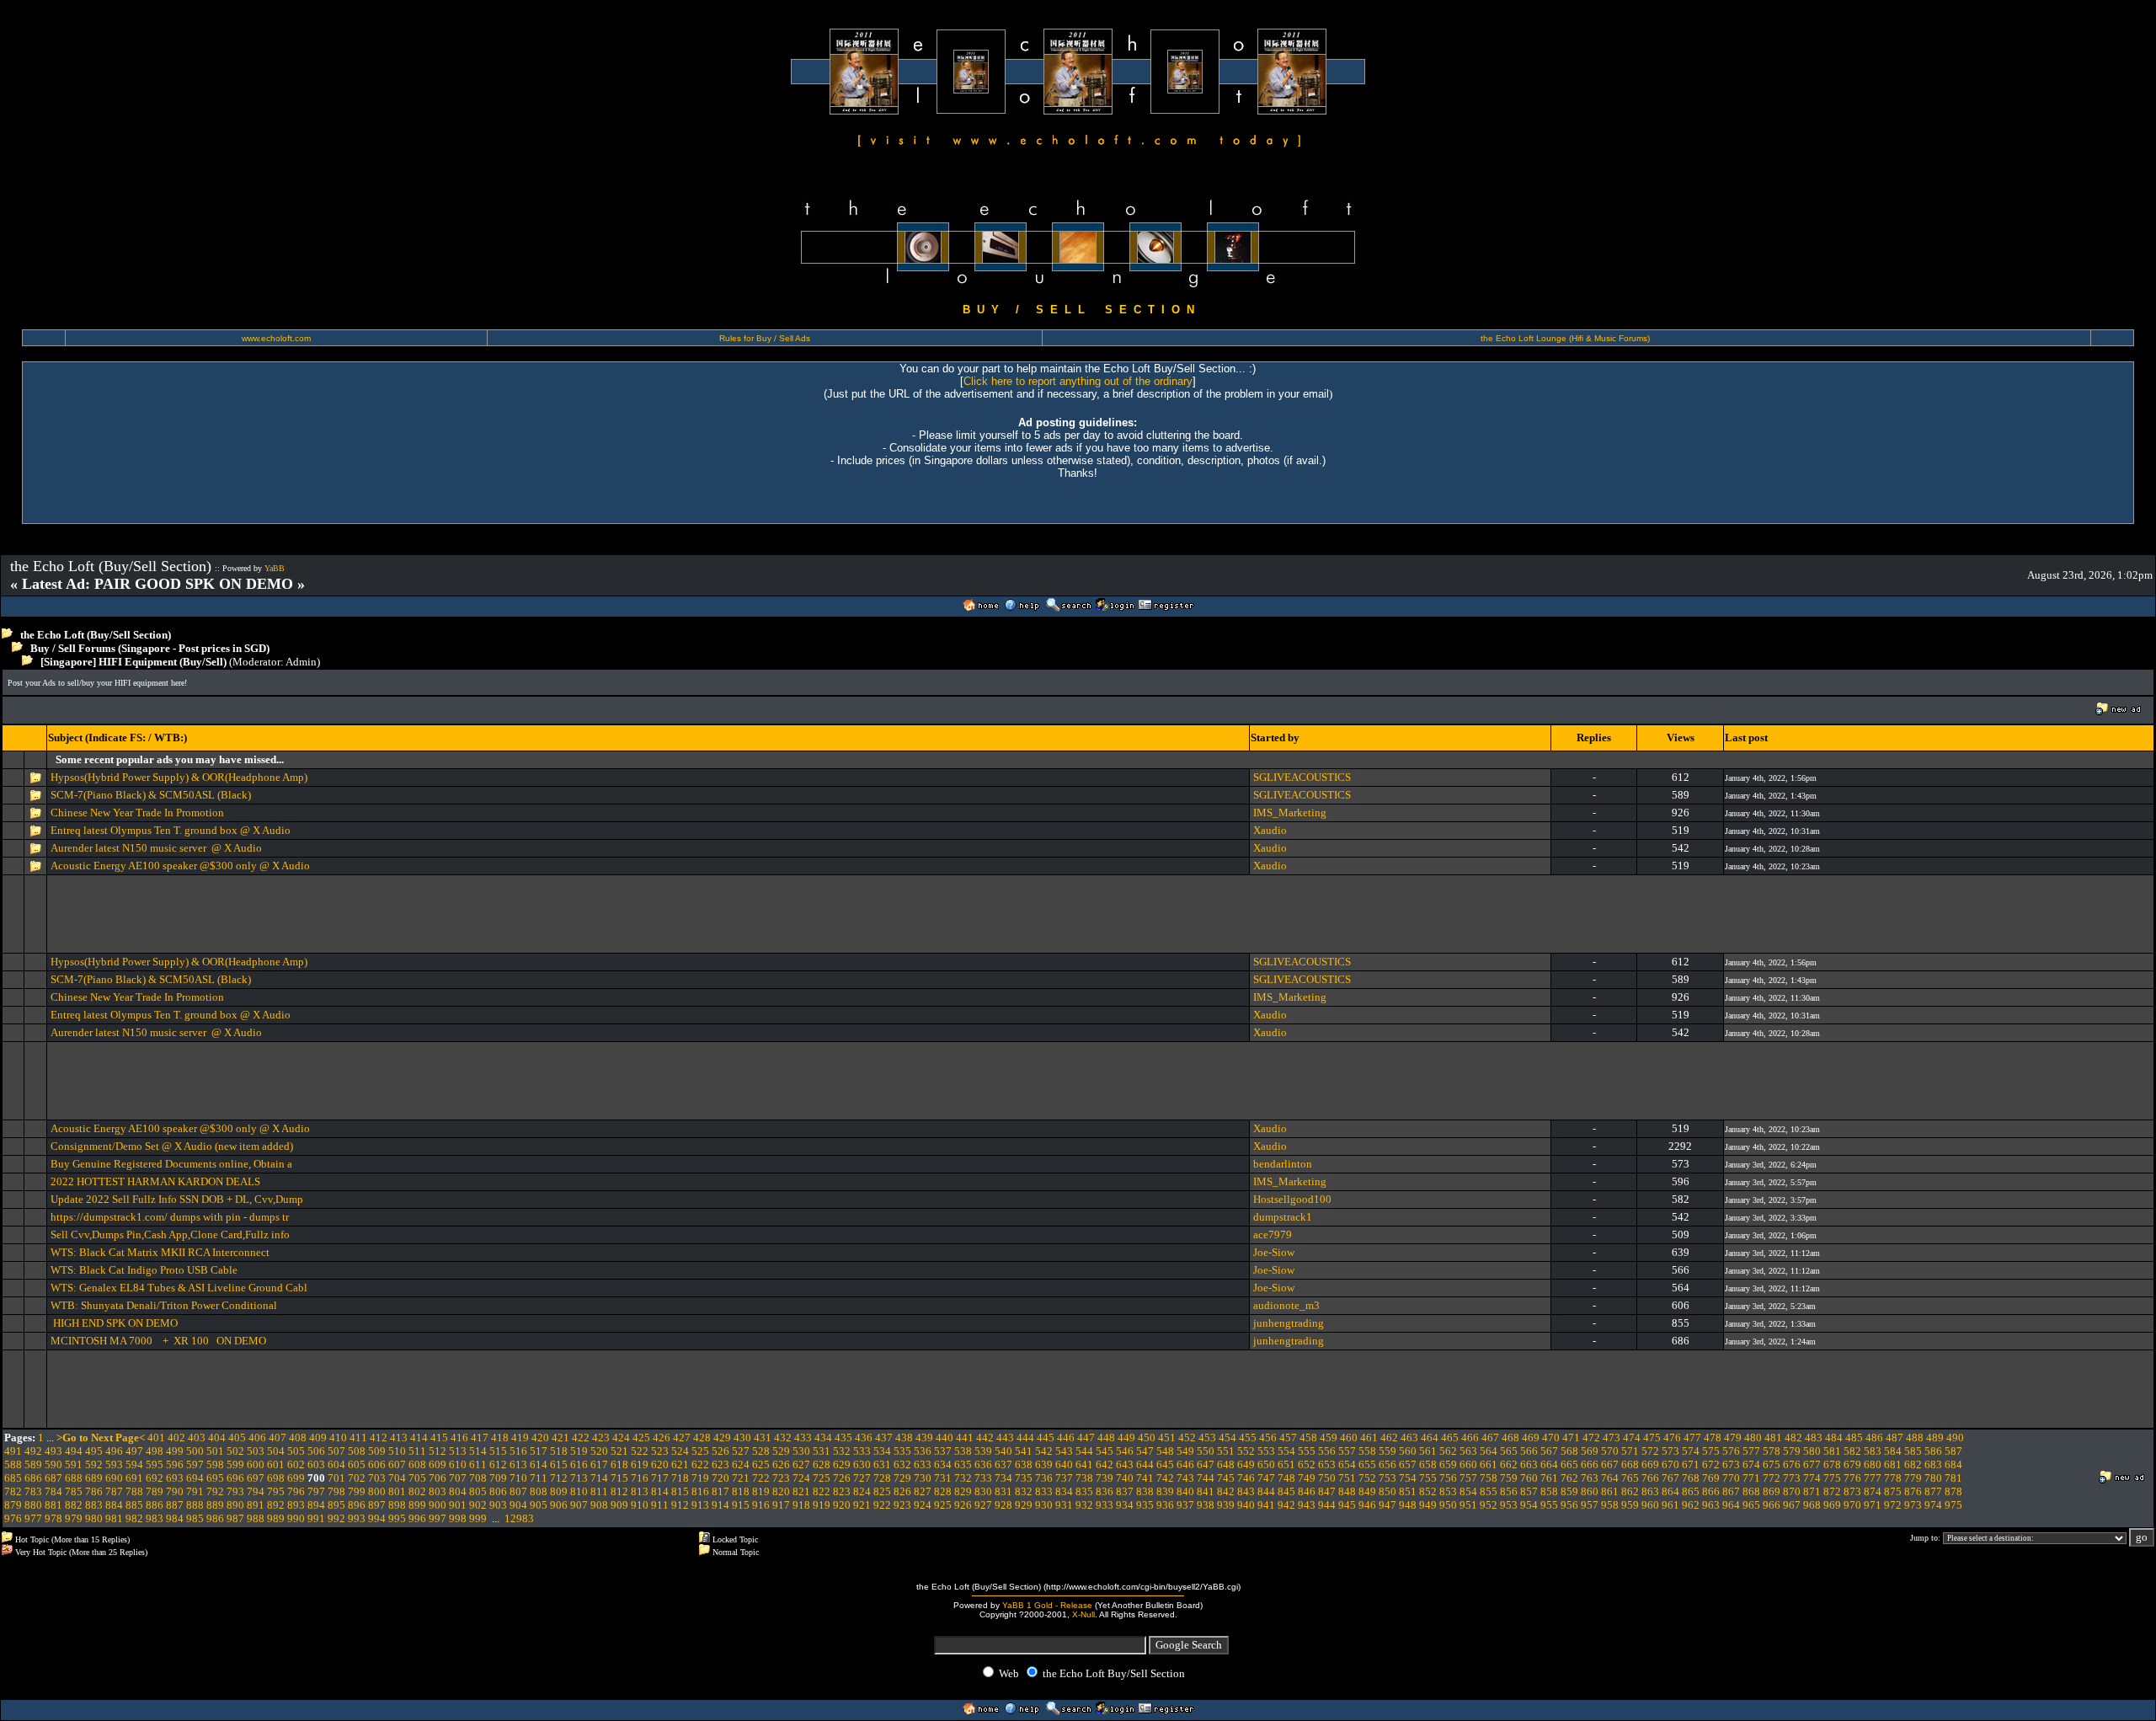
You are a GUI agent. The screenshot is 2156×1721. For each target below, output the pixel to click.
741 (1145, 1478)
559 (1388, 1451)
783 (33, 1491)
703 (377, 1478)
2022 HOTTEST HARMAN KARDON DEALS (155, 1181)
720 (720, 1478)
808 (539, 1491)
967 (1792, 1505)
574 (1691, 1451)
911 (660, 1505)
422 (581, 1438)
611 (478, 1464)
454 (1227, 1438)
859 (1569, 1491)
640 (1064, 1464)
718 (680, 1478)
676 (1792, 1464)
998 (458, 1518)
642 (1105, 1464)
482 (1793, 1438)
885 (134, 1505)
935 (1145, 1505)
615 (559, 1464)
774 (1812, 1478)
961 (1670, 1505)
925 (943, 1505)
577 (1751, 1451)
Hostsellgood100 (1292, 1199)
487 (1895, 1438)
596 (175, 1464)
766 (1650, 1478)
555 (1307, 1451)
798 (336, 1491)
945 (1347, 1505)
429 (722, 1438)
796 (296, 1491)
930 (1044, 1505)
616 (579, 1464)
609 (438, 1464)
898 (397, 1505)
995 (397, 1518)
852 (1428, 1491)
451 (1167, 1438)
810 (579, 1491)
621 (680, 1464)
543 (1064, 1451)
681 (1893, 1464)
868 (1751, 1491)
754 (1408, 1478)
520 (599, 1451)
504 (276, 1451)
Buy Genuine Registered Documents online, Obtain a (171, 1164)
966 (1772, 1505)
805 (478, 1491)
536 (923, 1451)
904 (518, 1505)
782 (13, 1491)
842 (1226, 1491)
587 (1953, 1451)
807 (518, 1491)
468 (1510, 1438)
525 (700, 1451)
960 (1650, 1505)
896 (357, 1505)
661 (1489, 1464)
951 (1468, 1505)
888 (195, 1505)
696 (235, 1478)
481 (1773, 1438)
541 (1024, 1451)
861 (1610, 1491)
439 (924, 1438)
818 (741, 1491)
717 (660, 1478)
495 (94, 1451)
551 (1226, 1451)
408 (298, 1438)
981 (114, 1518)
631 (882, 1464)
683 (1933, 1464)
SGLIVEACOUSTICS (1302, 777)
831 (1003, 1491)
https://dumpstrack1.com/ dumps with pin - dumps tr (170, 1217)
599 (235, 1464)
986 (215, 1518)
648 (1226, 1464)
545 (1105, 1451)
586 (1933, 1451)
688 (74, 1478)
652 (1307, 1464)
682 (1913, 1464)
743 (1185, 1478)
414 (419, 1438)
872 (1832, 1491)
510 (397, 1451)
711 (539, 1478)
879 (13, 1505)
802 (417, 1491)
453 (1207, 1438)
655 (1367, 1464)
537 (943, 1451)
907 (579, 1505)
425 (641, 1438)
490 (1955, 1438)
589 (33, 1464)
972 (1893, 1505)
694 (195, 1478)
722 (761, 1478)
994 (377, 1518)
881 (53, 1505)
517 (539, 1451)
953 (1509, 1505)
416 (459, 1438)
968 (1812, 1505)
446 (1066, 1438)
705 (417, 1478)
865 (1691, 1491)
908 (599, 1505)
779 (1913, 1478)
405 (237, 1438)
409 (318, 1438)
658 (1428, 1464)
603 (316, 1464)
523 (660, 1451)
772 (1772, 1478)
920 (842, 1505)
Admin (301, 662)
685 (13, 1478)
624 (741, 1464)
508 (357, 1451)
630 (862, 1464)
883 (94, 1505)
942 (1286, 1505)
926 (963, 1505)
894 (316, 1505)
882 (74, 1505)
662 (1509, 1464)
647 (1206, 1464)
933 (1105, 1505)
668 (1630, 1464)
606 (377, 1464)
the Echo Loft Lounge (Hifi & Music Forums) (1565, 338)
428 (702, 1438)
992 (336, 1518)
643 (1125, 1464)
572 (1650, 1451)
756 (1448, 1478)
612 (498, 1464)
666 (1590, 1464)
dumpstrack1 (1283, 1217)
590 (53, 1464)
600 (256, 1464)
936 (1165, 1505)
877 (1933, 1491)
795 (276, 1491)
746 (1246, 1478)
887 (175, 1505)
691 (134, 1478)
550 (1206, 1451)
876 (1913, 1491)
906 (559, 1505)
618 (619, 1464)
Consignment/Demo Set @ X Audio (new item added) (172, 1146)
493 (53, 1451)
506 (316, 1451)
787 (114, 1491)
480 (1753, 1438)
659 (1448, 1464)
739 (1105, 1478)
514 (478, 1451)
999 (478, 1518)
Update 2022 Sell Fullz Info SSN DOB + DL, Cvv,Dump (177, 1199)
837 (1125, 1491)
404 (217, 1438)
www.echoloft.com (276, 338)
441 (965, 1438)
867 (1731, 1491)
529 (781, 1451)
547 (1145, 1451)
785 (74, 1491)
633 (923, 1464)
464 (1430, 1438)
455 (1248, 1438)
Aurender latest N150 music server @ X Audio (156, 848)
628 (822, 1464)
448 (1106, 1438)
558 (1367, 1451)
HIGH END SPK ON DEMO (114, 1323)
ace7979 (1273, 1235)
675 (1772, 1464)
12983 (519, 1518)
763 (1590, 1478)
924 (923, 1505)
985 (195, 1518)
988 (256, 1518)
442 (985, 1438)
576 (1731, 1451)
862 (1630, 1491)
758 (1489, 1478)
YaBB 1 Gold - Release (1047, 1605)
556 (1327, 1451)
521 (619, 1451)
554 (1286, 1451)
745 (1226, 1478)
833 (1044, 1491)
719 (700, 1478)
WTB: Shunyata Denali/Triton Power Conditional (164, 1305)
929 (1024, 1505)
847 (1327, 1491)
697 (256, 1478)
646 (1185, 1464)
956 (1569, 1505)
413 (399, 1438)
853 (1448, 1491)
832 (1024, 1491)
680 (1873, 1464)
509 (377, 1451)
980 (94, 1518)
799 (357, 1491)
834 (1064, 1491)
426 (662, 1438)
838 (1145, 1491)
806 (498, 1491)
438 (904, 1438)
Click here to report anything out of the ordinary (1078, 381)
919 (822, 1505)
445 (1046, 1438)
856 (1509, 1491)
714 (599, 1478)
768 (1691, 1478)
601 (276, 1464)
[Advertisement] (314, 709)
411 (358, 1438)
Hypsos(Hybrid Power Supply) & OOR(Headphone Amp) (179, 777)
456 (1268, 1438)
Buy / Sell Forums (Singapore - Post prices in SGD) (150, 648)
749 (1307, 1478)
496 (114, 1451)
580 (1812, 1451)
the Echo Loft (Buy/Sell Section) (96, 635)
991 (316, 1518)
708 (478, 1478)
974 (1933, 1505)
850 (1388, 1491)
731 (943, 1478)
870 (1792, 1491)
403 (197, 1438)
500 (195, 1451)
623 (720, 1464)
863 (1650, 1491)
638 (1024, 1464)
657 (1408, 1464)
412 (379, 1438)
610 (458, 1464)
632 (902, 1464)
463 (1409, 1438)
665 (1569, 1464)
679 (1852, 1464)
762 (1569, 1478)
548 (1165, 1451)
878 (1953, 1491)
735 (1024, 1478)
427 (682, 1438)
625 (761, 1464)
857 (1529, 1491)
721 (741, 1478)
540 (1003, 1451)
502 (235, 1451)
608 (417, 1464)
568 (1569, 1451)
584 (1893, 1451)
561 (1428, 1451)
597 (195, 1464)
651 (1286, 1464)
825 (882, 1491)
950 (1448, 1505)
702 (357, 1478)
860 (1590, 1491)
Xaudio (1270, 830)
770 (1731, 1478)
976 (13, 1518)
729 (902, 1478)
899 (417, 1505)
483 (1814, 1438)
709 (498, 1478)
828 (943, 1491)
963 (1711, 1505)
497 (134, 1451)
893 (296, 1505)
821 (801, 1491)
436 (864, 1438)
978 (53, 1518)
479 (1733, 1438)
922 (882, 1505)
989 (276, 1518)
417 (480, 1438)
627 (801, 1464)
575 (1711, 1451)
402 (176, 1438)
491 (13, 1451)
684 (1953, 1464)
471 (1571, 1438)
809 (559, 1491)
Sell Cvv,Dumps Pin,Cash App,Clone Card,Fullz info (170, 1235)
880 (33, 1505)
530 (801, 1451)
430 (742, 1438)
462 (1389, 1438)
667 (1610, 1464)
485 (1854, 1438)
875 (1893, 1491)
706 (438, 1478)
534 (882, 1451)
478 (1713, 1438)
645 (1165, 1464)
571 (1630, 1451)
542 (1044, 1451)
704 (397, 1478)
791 (195, 1491)
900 (438, 1505)
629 (842, 1464)
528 (761, 1451)
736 (1044, 1478)
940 (1246, 1505)
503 (256, 1451)
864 (1670, 1491)
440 (945, 1438)
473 (1612, 1438)
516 (518, 1451)
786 (94, 1491)
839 (1165, 1491)
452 (1187, 1438)
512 (438, 1451)
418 (500, 1438)
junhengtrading (1289, 1323)
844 (1266, 1491)
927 (983, 1505)
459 (1329, 1438)
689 (94, 1478)
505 (296, 1451)
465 (1450, 1438)
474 (1632, 1438)
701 (336, 1478)
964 (1731, 1505)
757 (1468, 1478)
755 (1428, 1478)
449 (1126, 1438)
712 (559, 1478)
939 (1226, 1505)
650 (1266, 1464)
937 (1185, 1505)
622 (700, 1464)
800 (377, 1491)
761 (1549, 1478)
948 (1408, 1505)
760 (1529, 1478)
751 (1347, 1478)
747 (1266, 1478)
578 (1772, 1451)
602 (296, 1464)
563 (1468, 1451)
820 (781, 1491)
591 (74, 1464)
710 (518, 1478)
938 (1206, 1505)
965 (1751, 1505)
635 (963, 1464)
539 (983, 1451)
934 (1125, 1505)
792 (215, 1491)
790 (175, 1491)
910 (640, 1505)
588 (13, 1464)
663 (1529, 1464)
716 (640, 1478)
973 (1913, 1505)
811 (599, 1491)
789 (155, 1491)
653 (1327, 1464)
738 (1084, 1478)
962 (1691, 1505)
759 (1509, 1478)
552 (1246, 1451)
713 (579, 1478)
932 (1084, 1505)
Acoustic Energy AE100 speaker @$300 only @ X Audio (180, 866)
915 (741, 1505)
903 (498, 1505)
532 (842, 1451)
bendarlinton (1283, 1164)
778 (1893, 1478)
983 (155, 1518)
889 (215, 1505)
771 (1751, 1478)
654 (1347, 1464)
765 (1630, 1478)
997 (438, 1518)
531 (822, 1451)
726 (842, 1478)
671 (1691, 1464)
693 (175, 1478)
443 (1005, 1438)
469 (1531, 1438)
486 (1874, 1438)
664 (1549, 1464)
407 (278, 1438)
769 (1711, 1478)
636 (983, 1464)
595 (155, 1464)
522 (640, 1451)
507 (336, 1451)
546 (1125, 1451)
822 (822, 1491)
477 (1692, 1438)
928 (1003, 1505)
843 (1246, 1491)
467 (1490, 1438)
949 (1428, 1505)
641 (1084, 1464)
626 (781, 1464)
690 (114, 1478)
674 (1751, 1464)
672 (1711, 1464)
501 (215, 1451)
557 (1347, 1451)
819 (761, 1491)
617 (599, 1464)
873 (1852, 1491)
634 (943, 1464)
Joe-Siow (1274, 1252)
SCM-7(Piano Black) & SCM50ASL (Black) (151, 795)
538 (963, 1451)
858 (1549, 1491)
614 (539, 1464)
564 (1489, 1451)
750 (1327, 1478)
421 (560, 1438)
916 (761, 1505)
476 (1672, 1438)
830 (983, 1491)
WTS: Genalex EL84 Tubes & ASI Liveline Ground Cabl (179, 1288)
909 (619, 1505)
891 (256, 1505)
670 (1670, 1464)
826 (902, 1491)
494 (74, 1451)
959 (1630, 1505)
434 (823, 1438)
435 (843, 1438)
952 (1489, 1505)
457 (1288, 1438)
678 (1832, 1464)
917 (781, 1505)
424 (621, 1438)
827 (923, 1491)
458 (1308, 1438)
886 (155, 1505)
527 (741, 1451)
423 (601, 1438)
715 (619, 1478)
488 (1915, 1438)
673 (1731, 1464)
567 (1549, 1451)
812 (619, 1491)
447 (1086, 1438)
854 (1468, 1491)
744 (1206, 1478)
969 (1832, 1505)
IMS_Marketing (1290, 812)
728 (882, 1478)
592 (94, 1464)
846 (1307, 1491)
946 (1367, 1505)
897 (377, 1505)
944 (1327, 1505)
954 (1529, 1505)
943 (1307, 1505)
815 (680, 1491)
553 (1266, 1451)
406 (257, 1438)
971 (1873, 1505)
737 (1064, 1478)
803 (438, 1491)
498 (155, 1451)
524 (680, 1451)
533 (862, 1451)
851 (1408, 1491)
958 (1610, 1505)
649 (1246, 1464)
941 (1266, 1505)
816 (700, 1491)
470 (1551, 1438)
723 (781, 1478)
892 (276, 1505)
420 (540, 1438)
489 (1935, 1438)
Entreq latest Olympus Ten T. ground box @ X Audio (171, 830)
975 (1953, 1505)
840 (1185, 1491)
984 (175, 1518)
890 (235, 1505)
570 (1610, 1451)
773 (1792, 1478)
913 (700, 1505)
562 (1448, 1451)
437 (884, 1438)
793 (235, 1491)
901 (458, 1505)
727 (862, 1478)
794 (256, 1491)
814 (660, 1491)
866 (1711, 1491)
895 (336, 1505)
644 (1145, 1464)
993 (357, 1518)
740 (1125, 1478)
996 (417, 1518)
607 (397, 1464)
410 (338, 1438)
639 (1044, 1464)
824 (862, 1491)
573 (1670, 1451)
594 (134, 1464)
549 (1185, 1451)
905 (539, 1505)
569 (1590, 1451)
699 (296, 1478)
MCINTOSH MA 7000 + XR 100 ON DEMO (158, 1341)
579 (1792, 1451)
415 (439, 1438)
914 (720, 1505)
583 (1873, 1451)
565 (1509, 1451)
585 (1913, 1451)
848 (1347, 1491)
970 (1852, 1505)
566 (1529, 1451)
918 (801, 1505)
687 (53, 1478)
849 (1367, 1491)
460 (1349, 1438)
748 (1286, 1478)
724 (801, 1478)
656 (1388, 1464)
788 (134, 1491)
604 (336, 1464)
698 (276, 1478)
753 (1388, 1478)
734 (1003, 1478)
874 (1873, 1491)
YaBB (275, 568)
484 (1834, 1438)
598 (215, 1464)
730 (923, 1478)
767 (1670, 1478)
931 (1064, 1505)
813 (640, 1491)
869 (1772, 1491)
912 (680, 1505)
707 (458, 1478)
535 (902, 1451)
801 (397, 1491)
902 (478, 1505)
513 (458, 1451)
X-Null (1083, 1614)
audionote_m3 (1286, 1305)
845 (1286, 1491)
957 (1590, 1505)
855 (1489, 1491)
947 (1388, 1505)
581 (1832, 1451)
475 (1652, 1438)
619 (640, 1464)
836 (1105, 1491)
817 (720, 1491)
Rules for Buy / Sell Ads (765, 338)
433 (803, 1438)
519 (579, 1451)
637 (1003, 1464)
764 (1610, 1478)
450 (1147, 1438)
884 (114, 1505)
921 (862, 1505)
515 (498, 1451)
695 (215, 1478)
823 (842, 1491)
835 (1084, 1491)
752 (1367, 1478)
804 (458, 1491)
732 (963, 1478)
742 (1165, 1478)
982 (134, 1518)
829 (963, 1491)
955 (1549, 1505)
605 (357, 1464)
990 (296, 1518)
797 (316, 1491)
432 (783, 1438)
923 (902, 1505)
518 (559, 1451)
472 (1591, 1438)
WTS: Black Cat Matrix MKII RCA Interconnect (160, 1252)
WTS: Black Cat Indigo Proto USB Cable (144, 1270)
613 (518, 1464)
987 (235, 1518)
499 (175, 1451)
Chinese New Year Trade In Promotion (137, 812)
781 (1953, 1478)
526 (720, 1451)
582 (1852, 1451)
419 (520, 1438)
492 (33, 1451)
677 (1812, 1464)
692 (155, 1478)
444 (1025, 1438)
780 (1933, 1478)
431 (763, 1438)
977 (33, 1518)
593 (114, 1464)
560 (1408, 1451)
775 (1832, 1478)
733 (983, 1478)
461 (1369, 1438)
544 (1084, 1451)
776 (1852, 1478)
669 (1650, 1464)
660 (1468, 1464)
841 (1206, 1491)
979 (74, 1518)
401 (156, 1438)
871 (1812, 1491)
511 (417, 1451)
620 (660, 1464)
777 (1873, 1478)
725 (822, 1478)
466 (1470, 1438)
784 (53, 1491)
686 (33, 1478)
